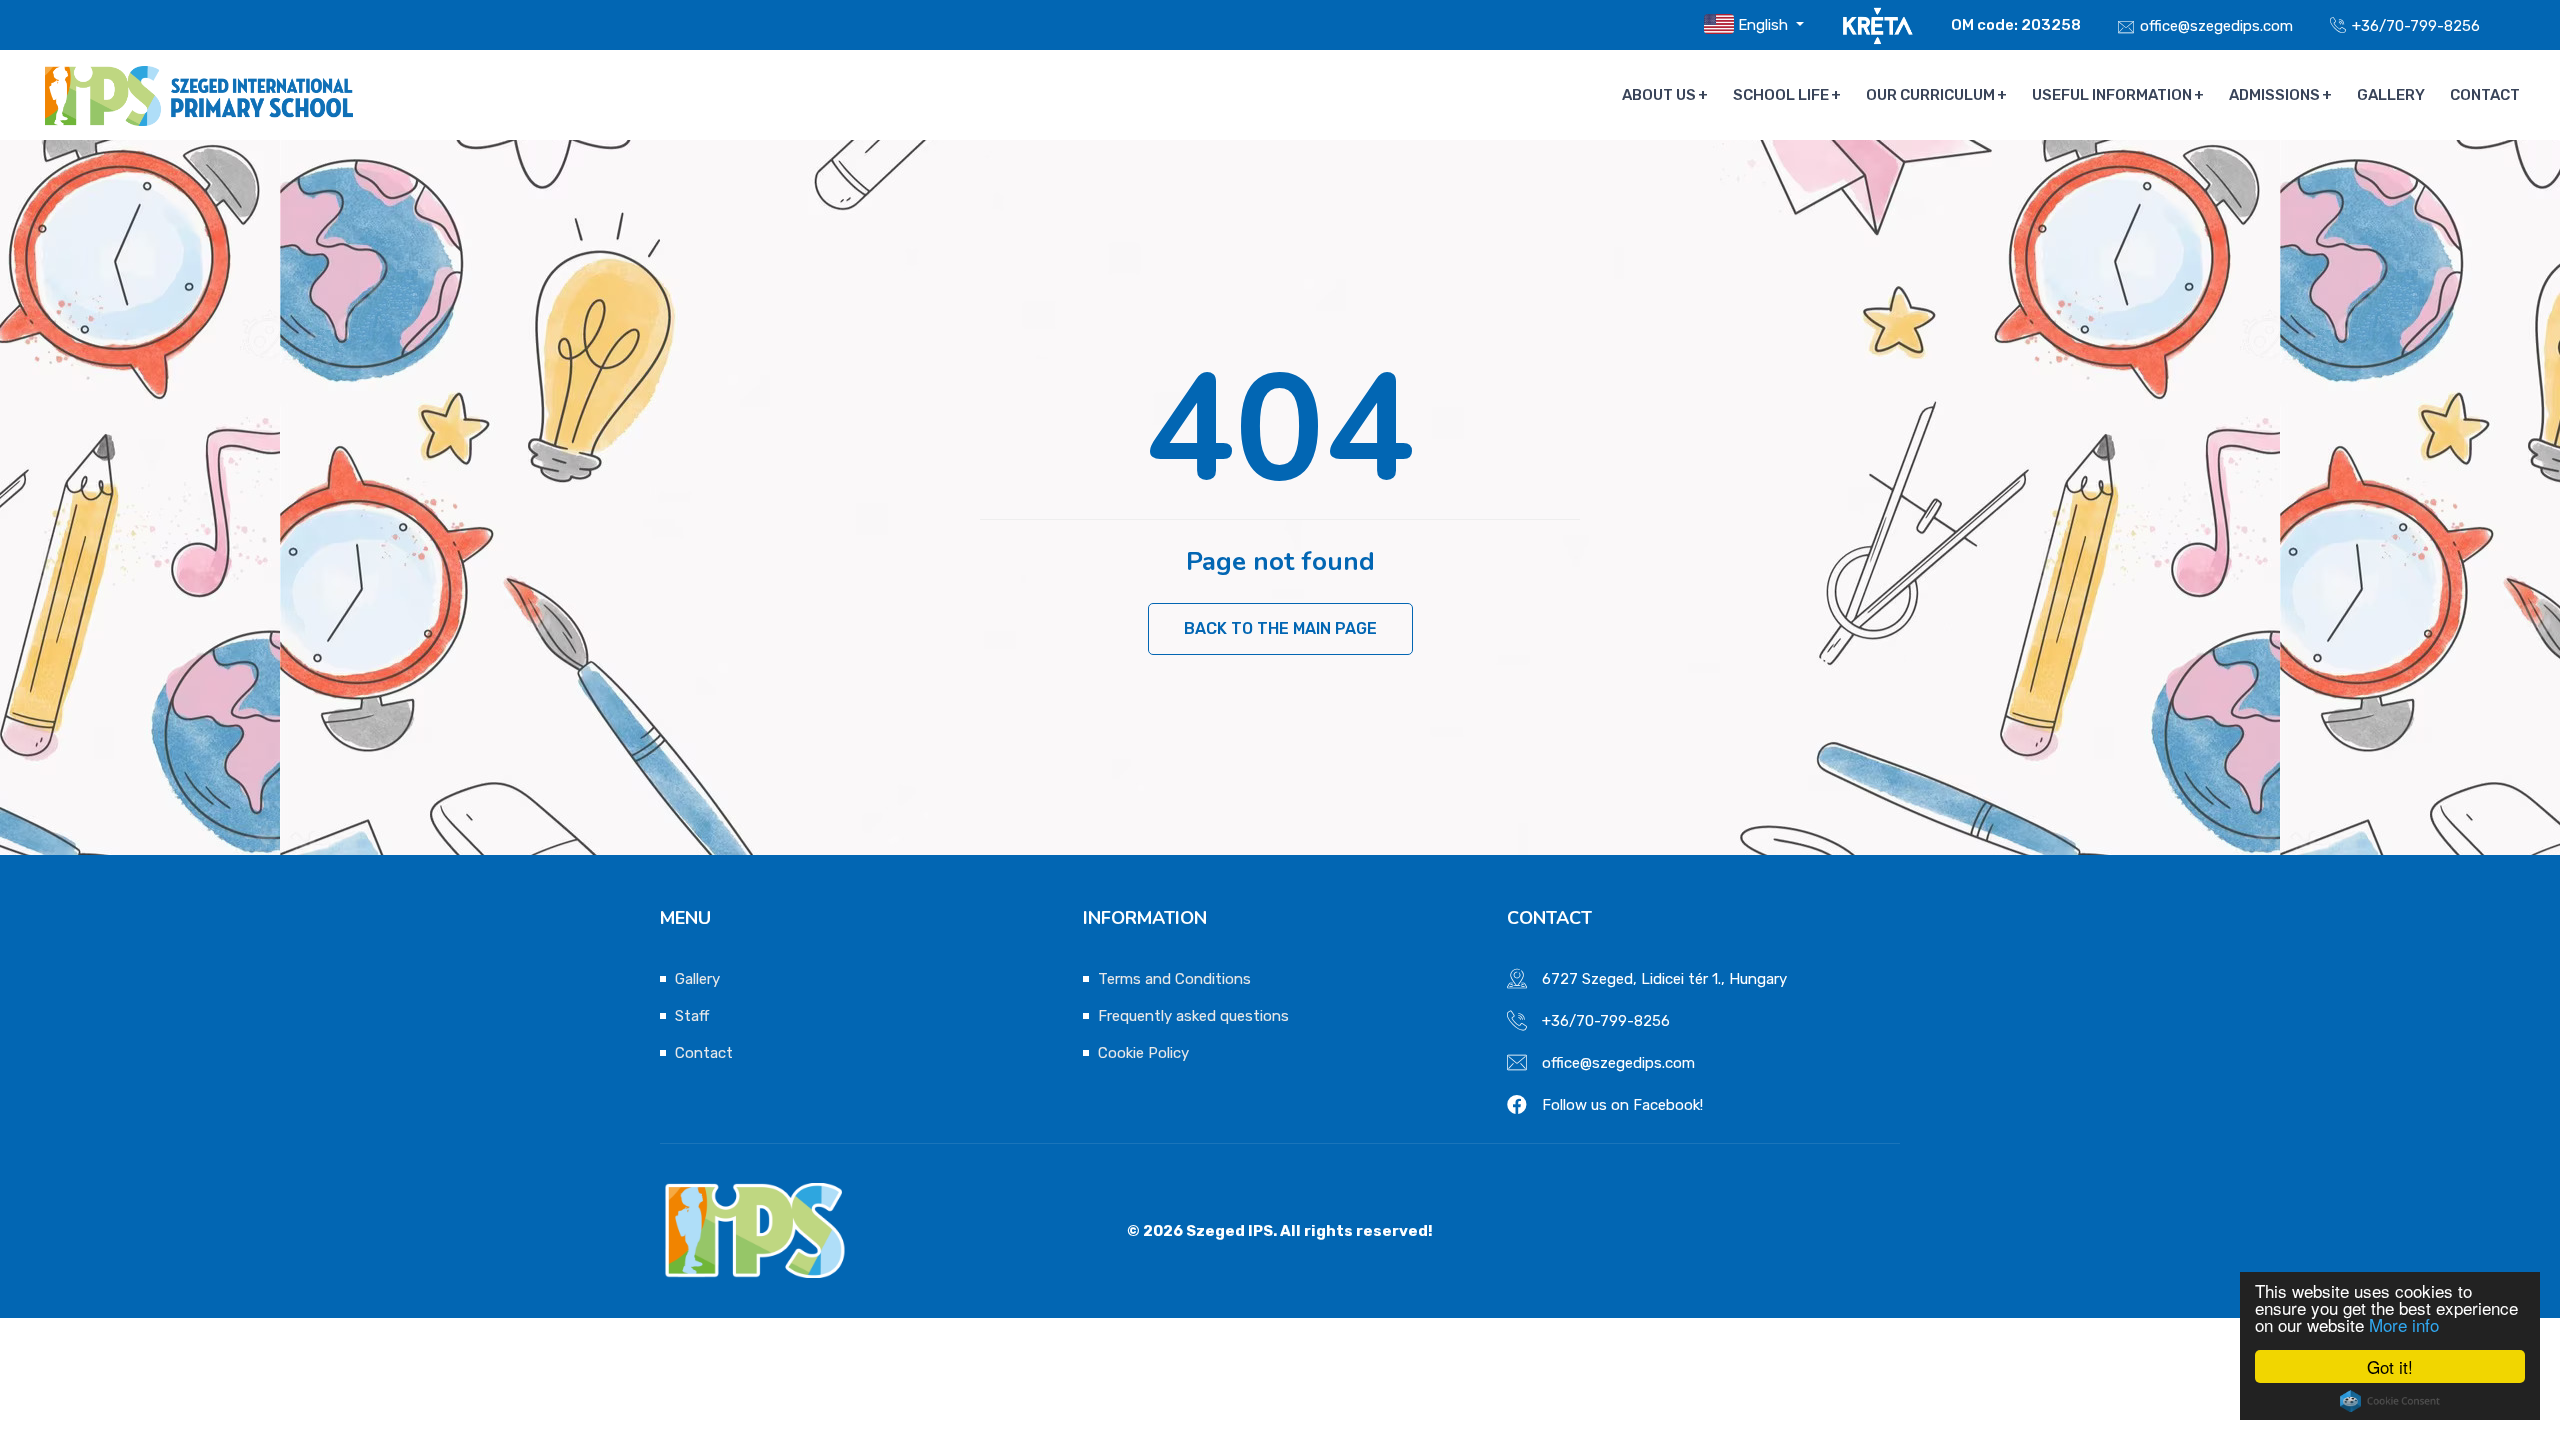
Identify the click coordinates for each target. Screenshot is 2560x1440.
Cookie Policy (1143, 1053)
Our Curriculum (1930, 95)
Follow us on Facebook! (1622, 1105)
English (1763, 25)
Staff (692, 1016)
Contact (2485, 95)
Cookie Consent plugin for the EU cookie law (2390, 1401)
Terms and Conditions (1174, 979)
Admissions (2274, 95)
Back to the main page (1280, 628)
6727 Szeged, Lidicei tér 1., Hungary (1664, 979)
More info (2404, 1324)
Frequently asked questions (1193, 1016)
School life (1781, 95)
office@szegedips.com (2216, 26)
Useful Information (2112, 95)
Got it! (2390, 1366)
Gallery (2391, 95)
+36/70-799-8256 (2416, 26)
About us (1659, 95)
